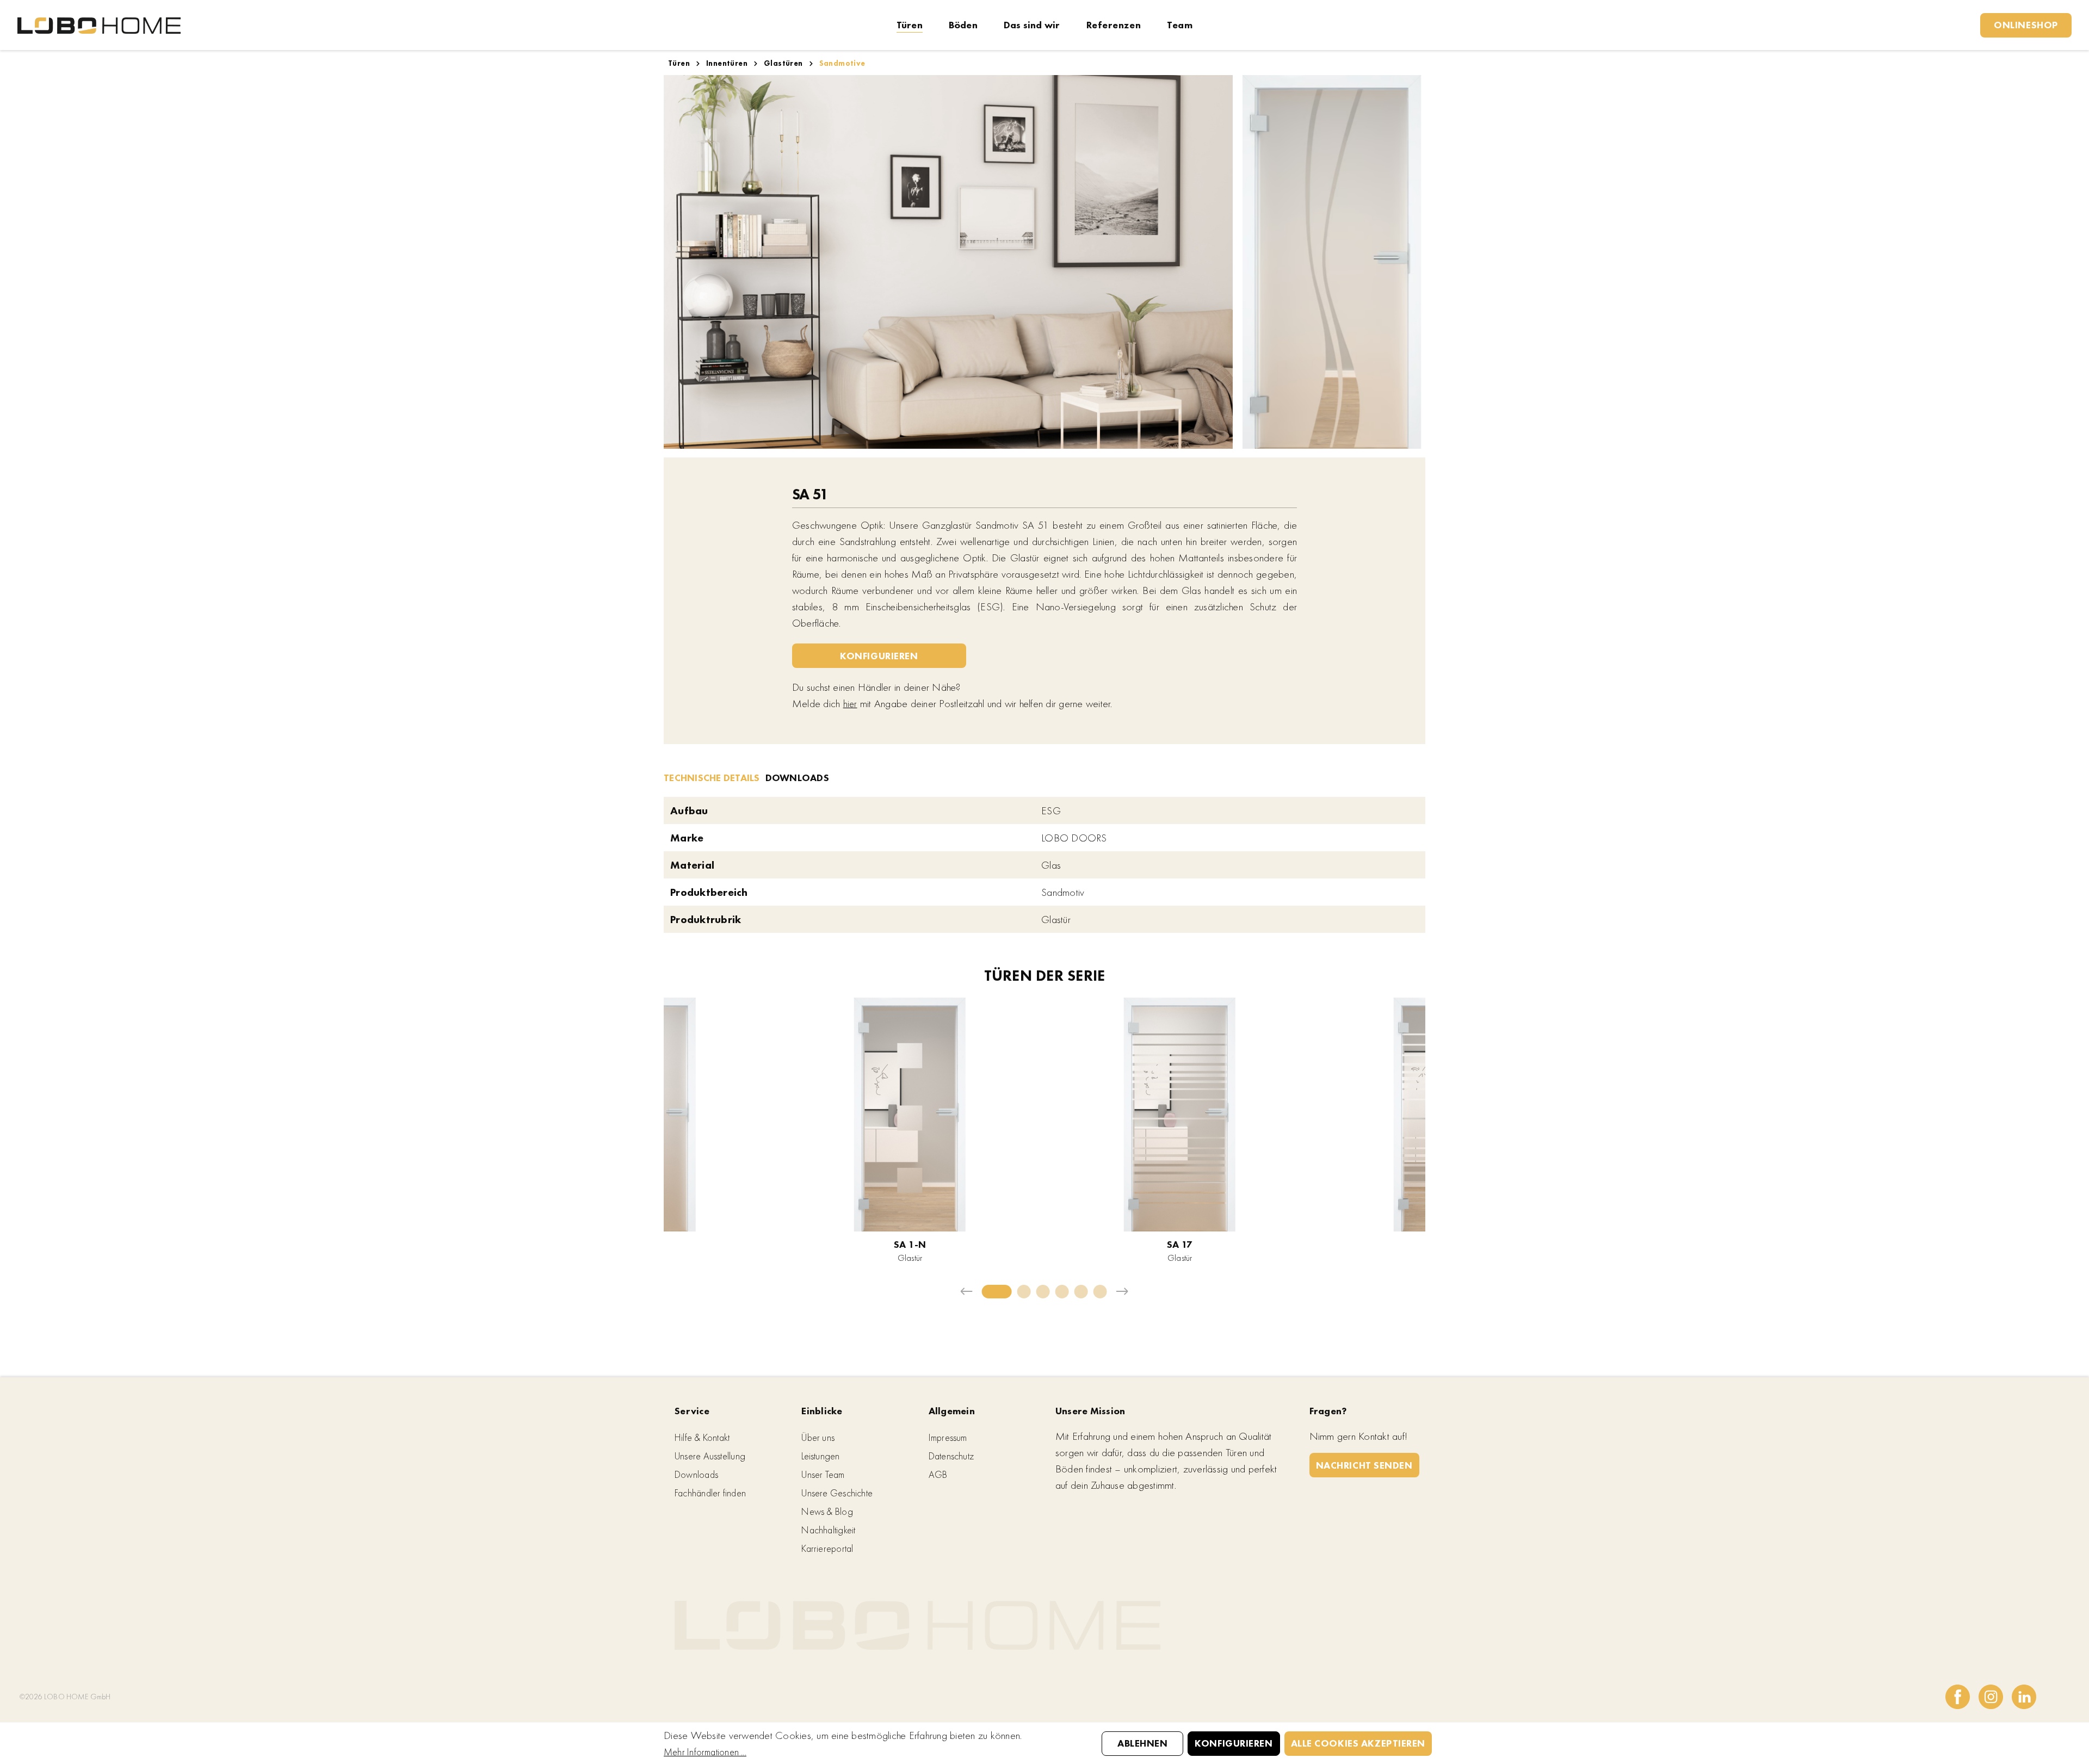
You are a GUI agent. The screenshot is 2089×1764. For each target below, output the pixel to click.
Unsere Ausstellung (710, 1456)
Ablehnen (1142, 1743)
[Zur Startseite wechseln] (99, 25)
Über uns (818, 1437)
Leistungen (820, 1456)
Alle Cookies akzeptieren (1358, 1743)
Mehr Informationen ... (705, 1752)
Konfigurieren (879, 656)
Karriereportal (827, 1548)
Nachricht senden (1364, 1465)
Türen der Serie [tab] (1045, 976)
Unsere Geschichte (837, 1493)
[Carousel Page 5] (1081, 1292)
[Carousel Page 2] (1024, 1292)
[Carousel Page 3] (1043, 1292)
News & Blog (827, 1511)
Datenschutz (951, 1456)
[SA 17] (1180, 1115)
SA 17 (1180, 1244)
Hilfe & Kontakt (702, 1437)
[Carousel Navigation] (1044, 1292)
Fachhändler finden (710, 1493)
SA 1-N (910, 1244)
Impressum (948, 1437)
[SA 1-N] (910, 1115)
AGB (938, 1474)
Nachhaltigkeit (828, 1530)
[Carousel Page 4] (1062, 1292)
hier (850, 704)
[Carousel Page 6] (1100, 1292)
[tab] (712, 777)
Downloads (696, 1474)
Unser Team (823, 1474)
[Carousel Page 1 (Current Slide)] (997, 1292)
